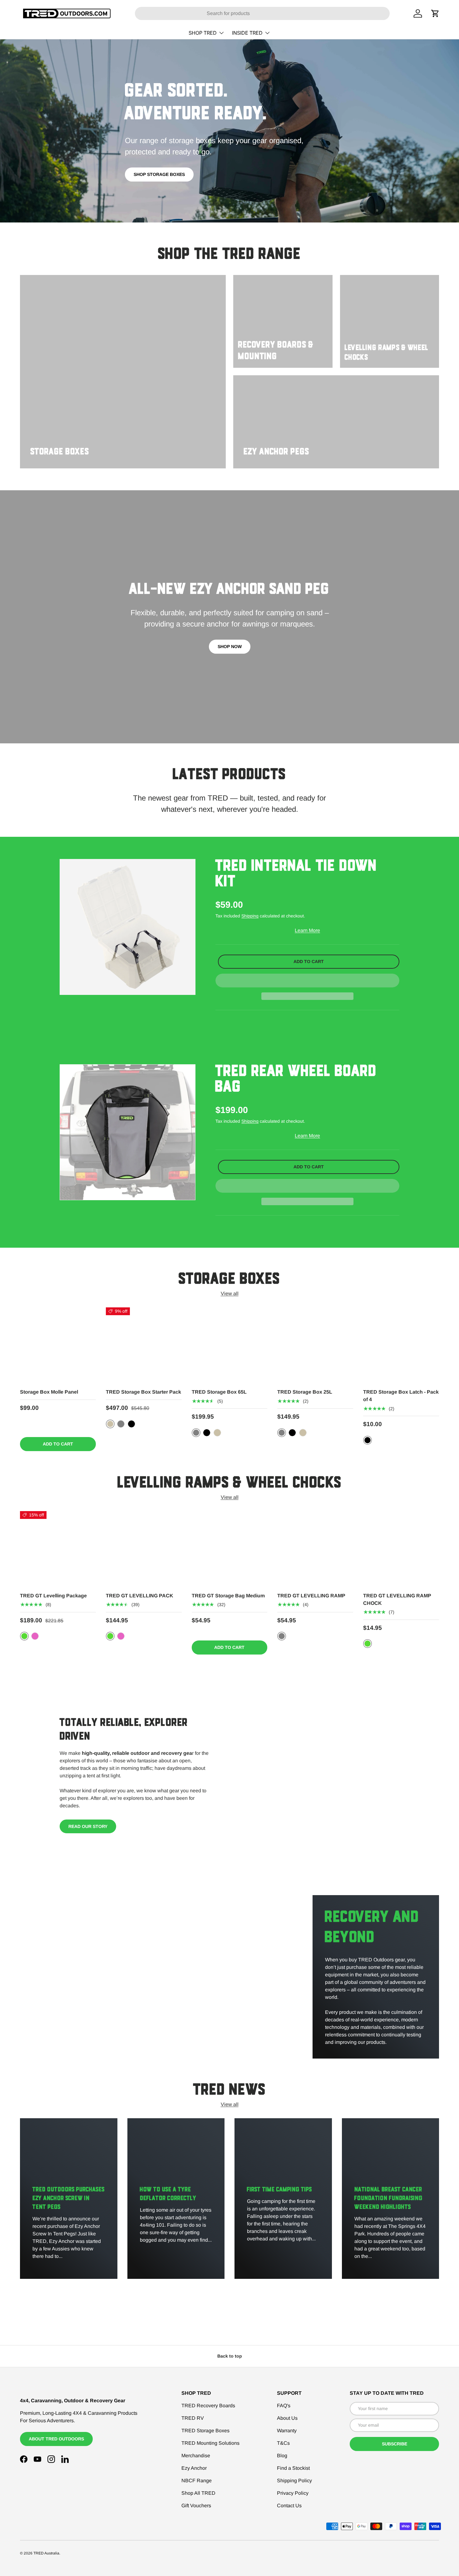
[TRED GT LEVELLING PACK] (144, 1549)
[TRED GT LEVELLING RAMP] (315, 1549)
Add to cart (309, 961)
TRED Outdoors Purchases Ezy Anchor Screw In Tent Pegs (69, 2199)
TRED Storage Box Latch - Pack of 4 (401, 1396)
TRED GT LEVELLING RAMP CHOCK (397, 1599)
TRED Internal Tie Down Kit (296, 874)
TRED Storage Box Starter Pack (143, 1392)
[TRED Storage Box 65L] (230, 1345)
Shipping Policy (294, 2481)
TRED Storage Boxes (205, 2431)
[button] (307, 981)
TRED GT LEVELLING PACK (140, 1596)
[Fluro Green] (24, 1636)
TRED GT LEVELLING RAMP (311, 1596)
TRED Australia (46, 2553)
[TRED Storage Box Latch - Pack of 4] (401, 1345)
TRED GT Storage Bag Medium (228, 1596)
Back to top (230, 2356)
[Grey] (121, 1424)
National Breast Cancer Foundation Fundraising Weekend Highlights (388, 2199)
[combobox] (262, 13)
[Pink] (35, 1636)
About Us (287, 2418)
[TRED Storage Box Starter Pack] (144, 1345)
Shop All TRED (198, 2493)
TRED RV (193, 2418)
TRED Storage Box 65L (219, 1392)
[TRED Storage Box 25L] (315, 1345)
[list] (128, 927)
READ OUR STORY (88, 1826)
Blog (282, 2456)
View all (230, 1293)
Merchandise (196, 2456)
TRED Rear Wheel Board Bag (296, 1080)
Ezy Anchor (194, 2468)
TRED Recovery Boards (208, 2406)
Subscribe (395, 2444)
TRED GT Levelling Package (53, 1596)
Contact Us (289, 2506)
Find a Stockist (293, 2468)
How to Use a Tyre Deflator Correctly (168, 2194)
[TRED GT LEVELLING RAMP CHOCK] (401, 1549)
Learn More (307, 930)
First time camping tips (279, 2190)
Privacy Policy (293, 2493)
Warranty (287, 2431)
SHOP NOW (230, 646)
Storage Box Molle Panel (49, 1392)
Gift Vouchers (196, 2506)
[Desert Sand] (110, 1424)
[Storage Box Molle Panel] (58, 1345)
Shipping (250, 916)
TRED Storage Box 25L (305, 1392)
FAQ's (284, 2406)
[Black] (131, 1424)
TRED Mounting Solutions (210, 2443)
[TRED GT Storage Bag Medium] (230, 1549)
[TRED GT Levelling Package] (58, 1549)
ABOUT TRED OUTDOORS (56, 2439)
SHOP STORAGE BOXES (159, 174)
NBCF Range (197, 2481)
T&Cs (283, 2443)
